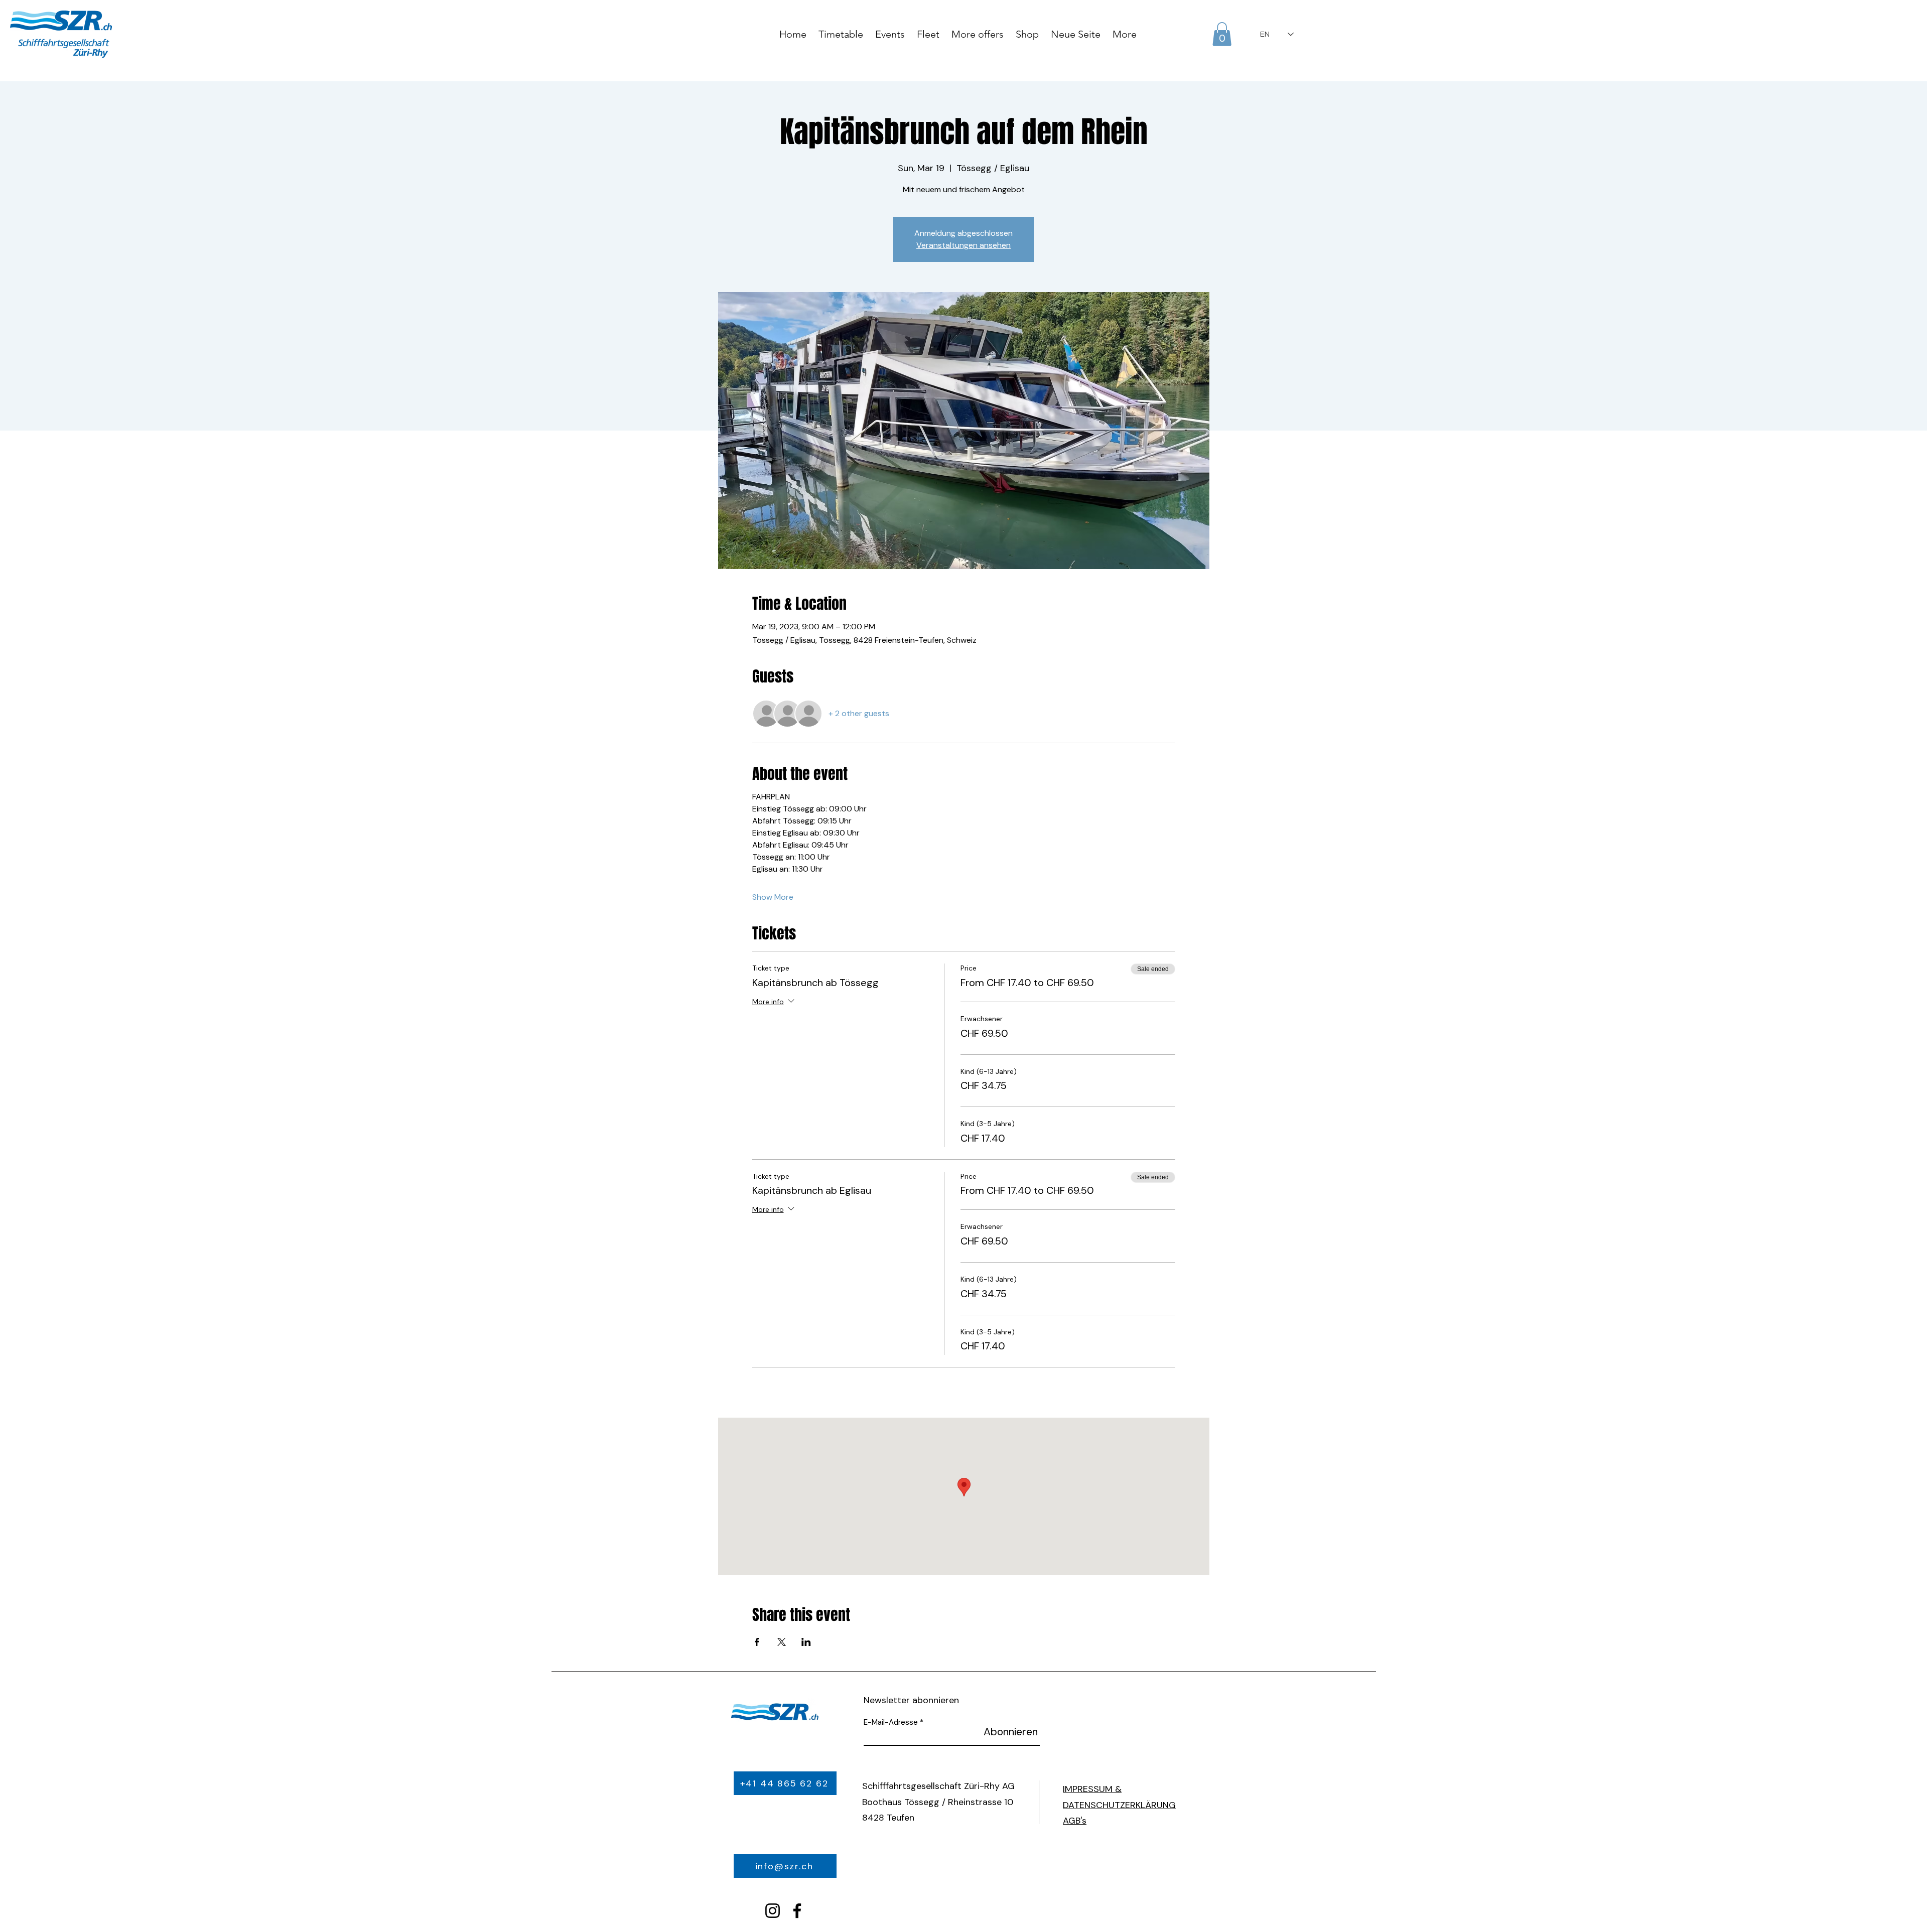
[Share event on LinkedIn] (806, 1642)
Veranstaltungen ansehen (963, 245)
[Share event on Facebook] (757, 1642)
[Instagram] (773, 1911)
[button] (1222, 34)
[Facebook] (797, 1911)
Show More (773, 897)
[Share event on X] (782, 1642)
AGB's (1075, 1821)
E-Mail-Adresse (891, 1722)
